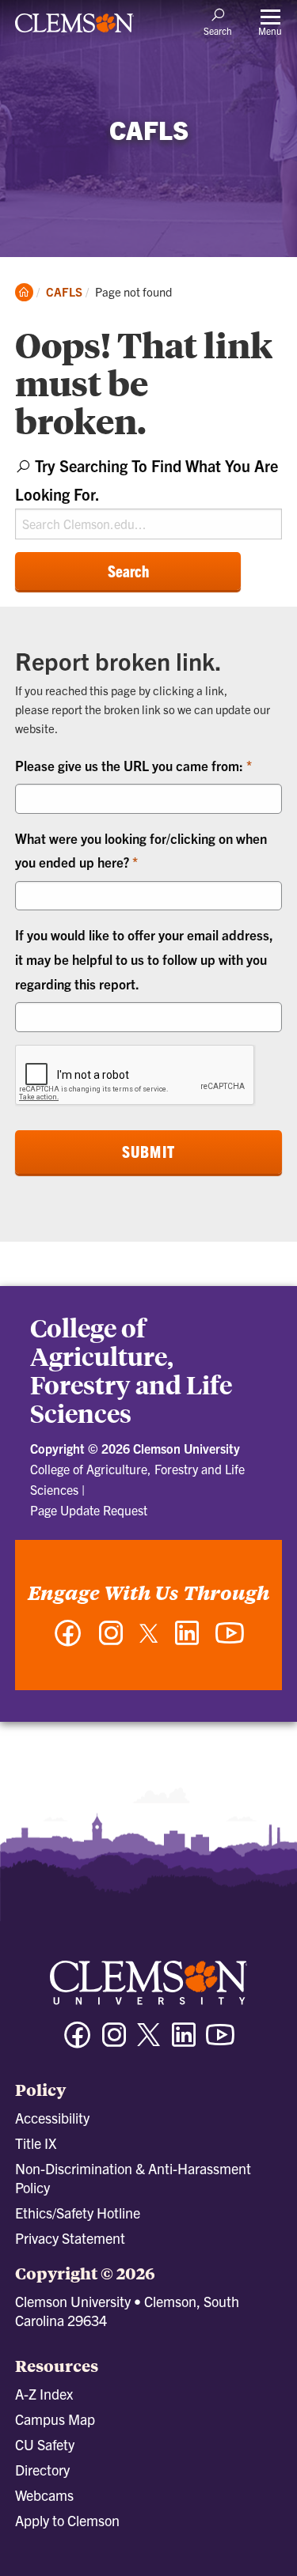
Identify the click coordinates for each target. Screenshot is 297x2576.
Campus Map (55, 2419)
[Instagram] (111, 1641)
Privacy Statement (70, 2238)
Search (128, 571)
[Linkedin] (184, 2042)
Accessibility (52, 2118)
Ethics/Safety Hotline (78, 2213)
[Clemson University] (74, 28)
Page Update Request (89, 1510)
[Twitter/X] (149, 2043)
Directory (42, 2470)
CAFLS (64, 291)
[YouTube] (230, 1641)
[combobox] (148, 496)
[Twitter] (149, 1639)
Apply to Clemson (67, 2520)
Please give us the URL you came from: (131, 765)
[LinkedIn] (187, 1641)
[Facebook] (68, 1641)
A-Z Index (44, 2394)
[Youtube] (220, 2042)
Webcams (44, 2495)
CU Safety (45, 2444)
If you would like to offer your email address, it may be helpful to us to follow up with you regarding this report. (144, 959)
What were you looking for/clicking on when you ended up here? (141, 850)
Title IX (36, 2143)
